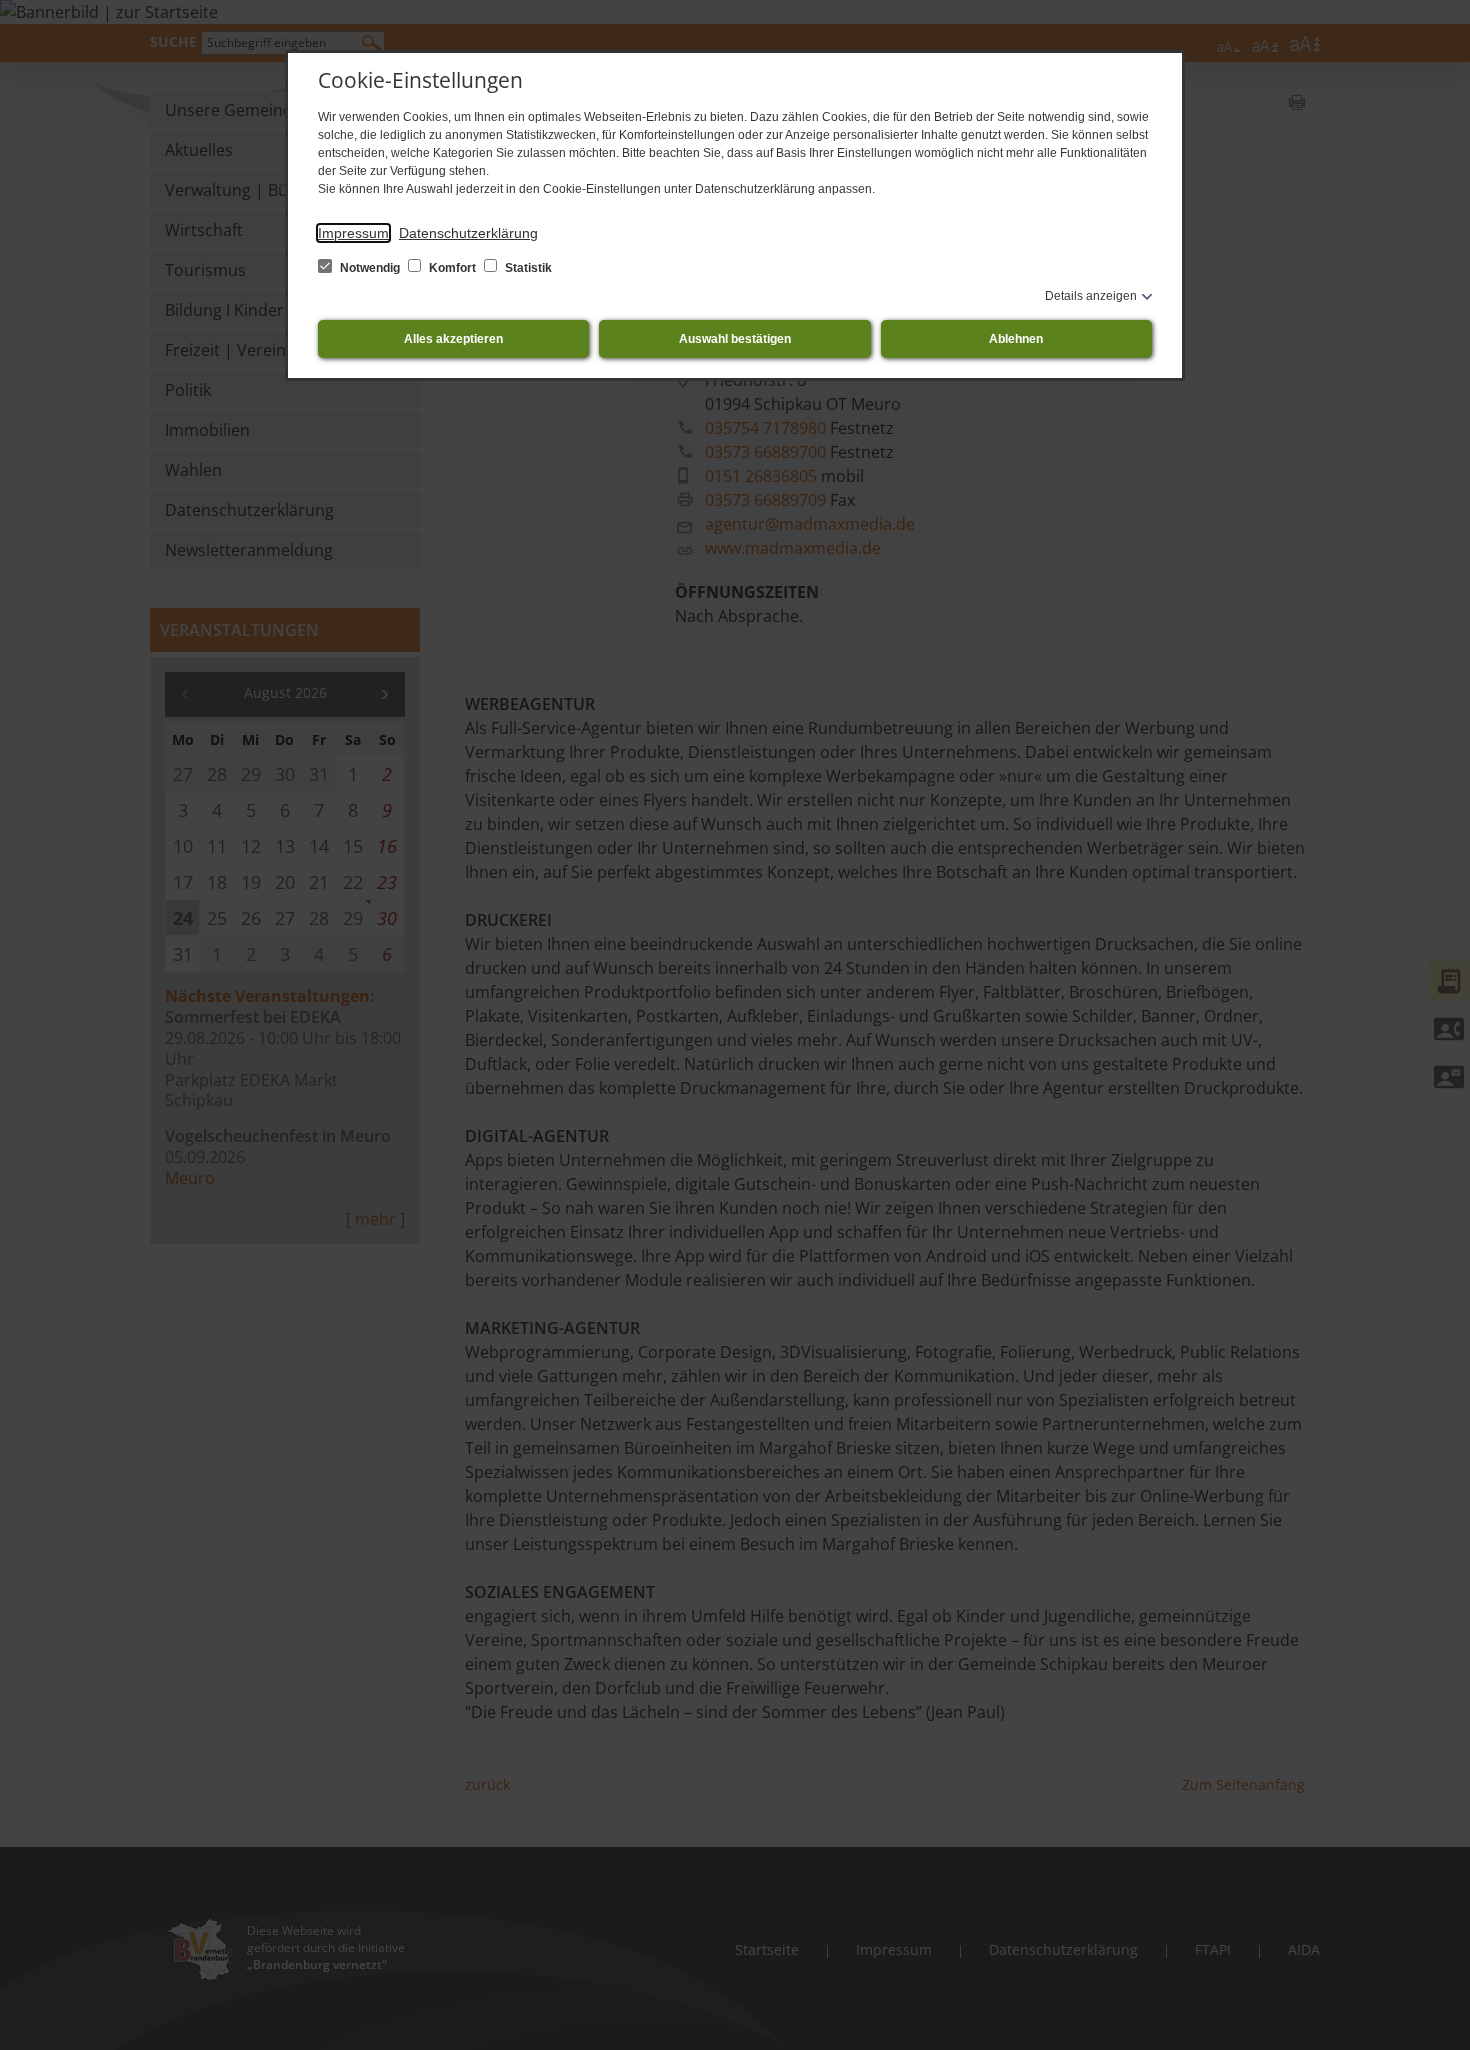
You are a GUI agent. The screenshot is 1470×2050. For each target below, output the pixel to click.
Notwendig (370, 268)
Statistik (527, 268)
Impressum (353, 233)
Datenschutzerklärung (468, 233)
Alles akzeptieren (453, 339)
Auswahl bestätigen (735, 339)
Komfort (452, 268)
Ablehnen (1016, 339)
